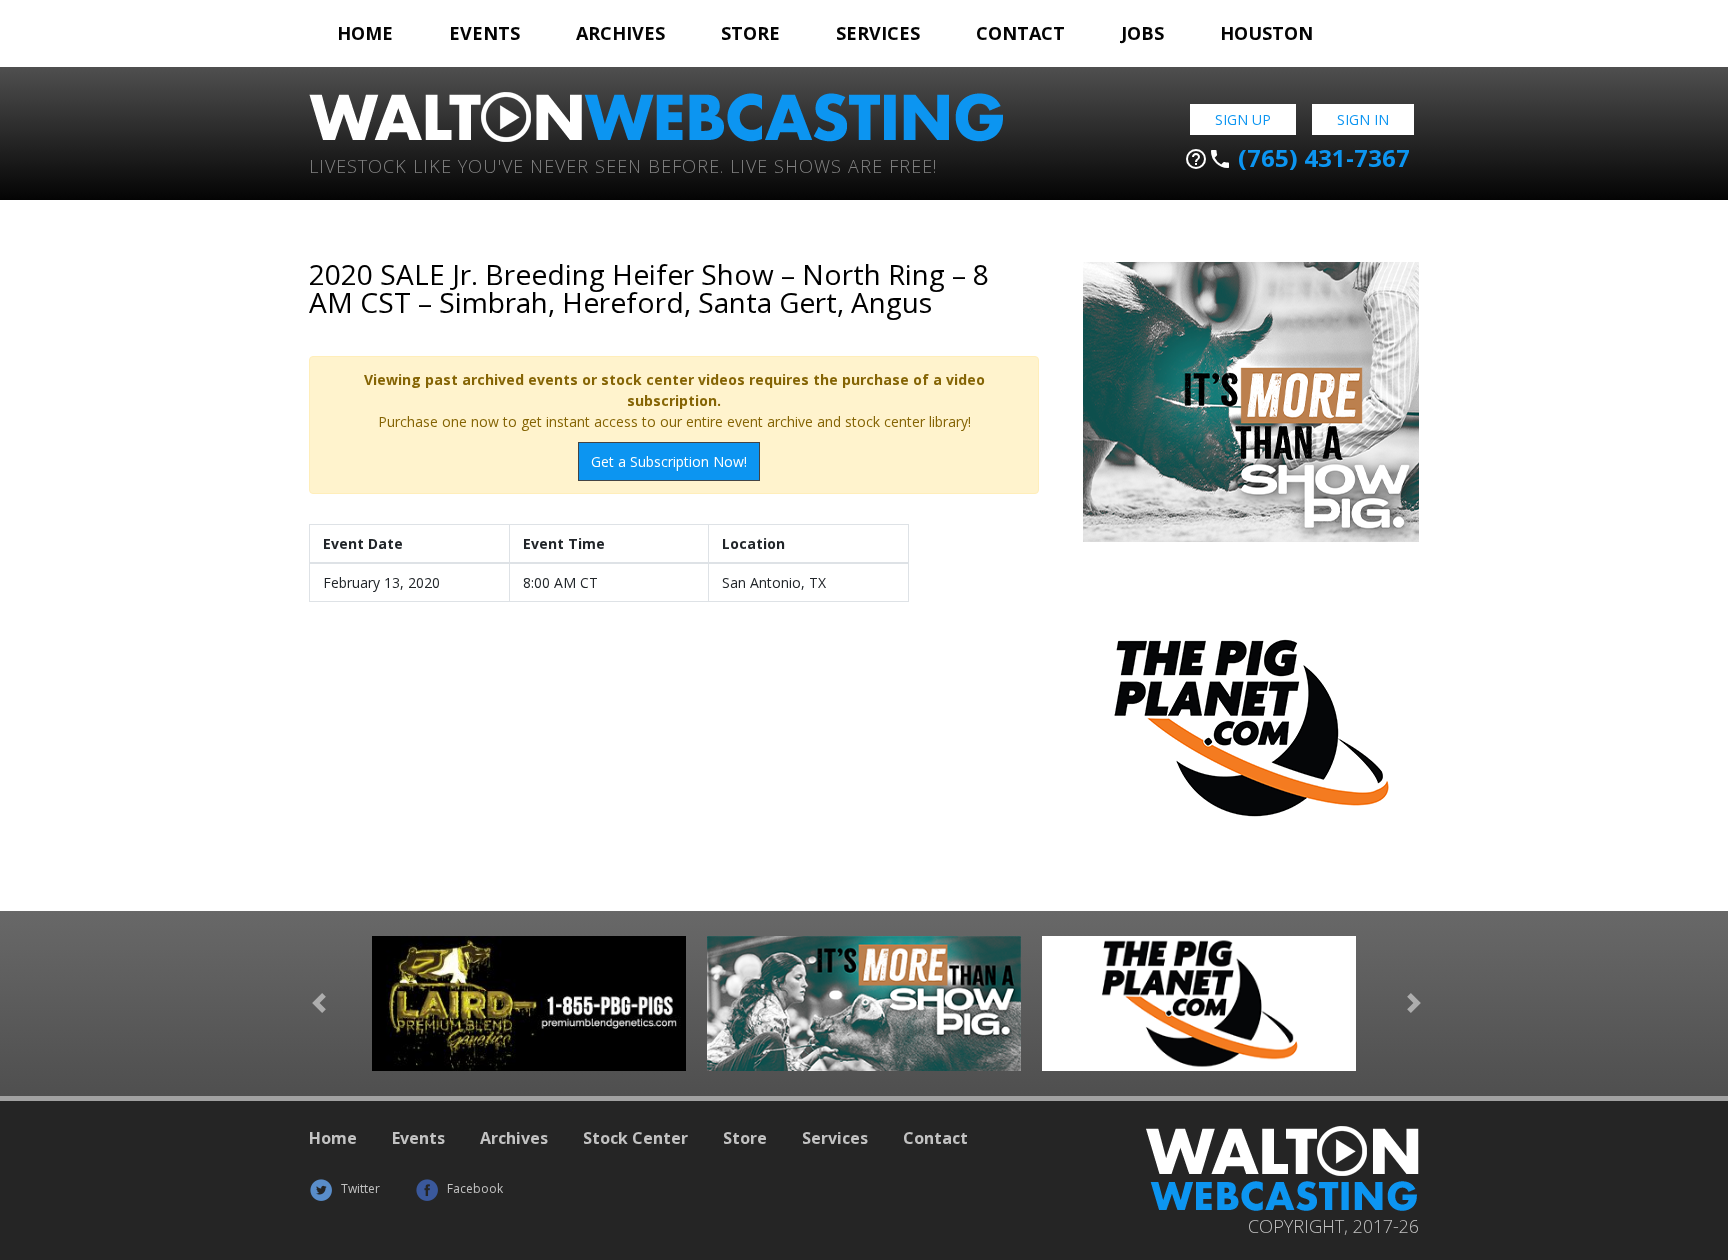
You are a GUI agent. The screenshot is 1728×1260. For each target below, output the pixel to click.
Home (365, 33)
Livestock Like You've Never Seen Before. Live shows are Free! (623, 164)
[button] (319, 1003)
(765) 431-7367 (1297, 158)
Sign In (1363, 119)
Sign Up (1243, 119)
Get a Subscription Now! (669, 461)
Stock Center (635, 1138)
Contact (1020, 33)
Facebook (473, 1188)
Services (878, 33)
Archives (620, 33)
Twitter (359, 1188)
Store (750, 33)
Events (484, 33)
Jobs (1142, 33)
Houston (1266, 33)
